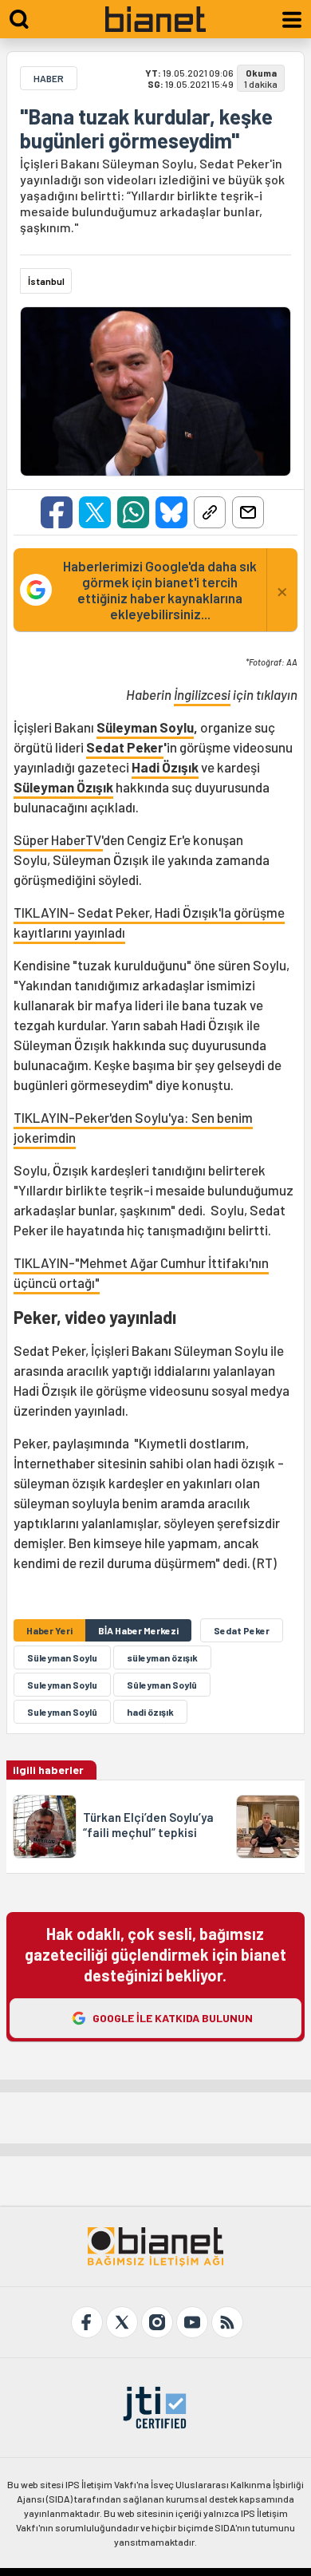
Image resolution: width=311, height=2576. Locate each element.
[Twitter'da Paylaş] (95, 512)
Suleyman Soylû (62, 1712)
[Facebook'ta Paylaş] (57, 512)
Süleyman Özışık (63, 787)
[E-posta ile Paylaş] (248, 512)
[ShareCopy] (210, 512)
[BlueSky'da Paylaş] (171, 512)
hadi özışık (150, 1712)
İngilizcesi (202, 694)
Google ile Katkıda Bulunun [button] (173, 2018)
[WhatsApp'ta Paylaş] (133, 512)
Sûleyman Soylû (162, 1685)
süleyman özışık (162, 1657)
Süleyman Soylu (145, 727)
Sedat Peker (125, 747)
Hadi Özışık (165, 767)
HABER (49, 78)
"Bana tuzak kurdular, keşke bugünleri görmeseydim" (146, 128)
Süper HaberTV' (58, 840)
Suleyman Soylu (62, 1685)
